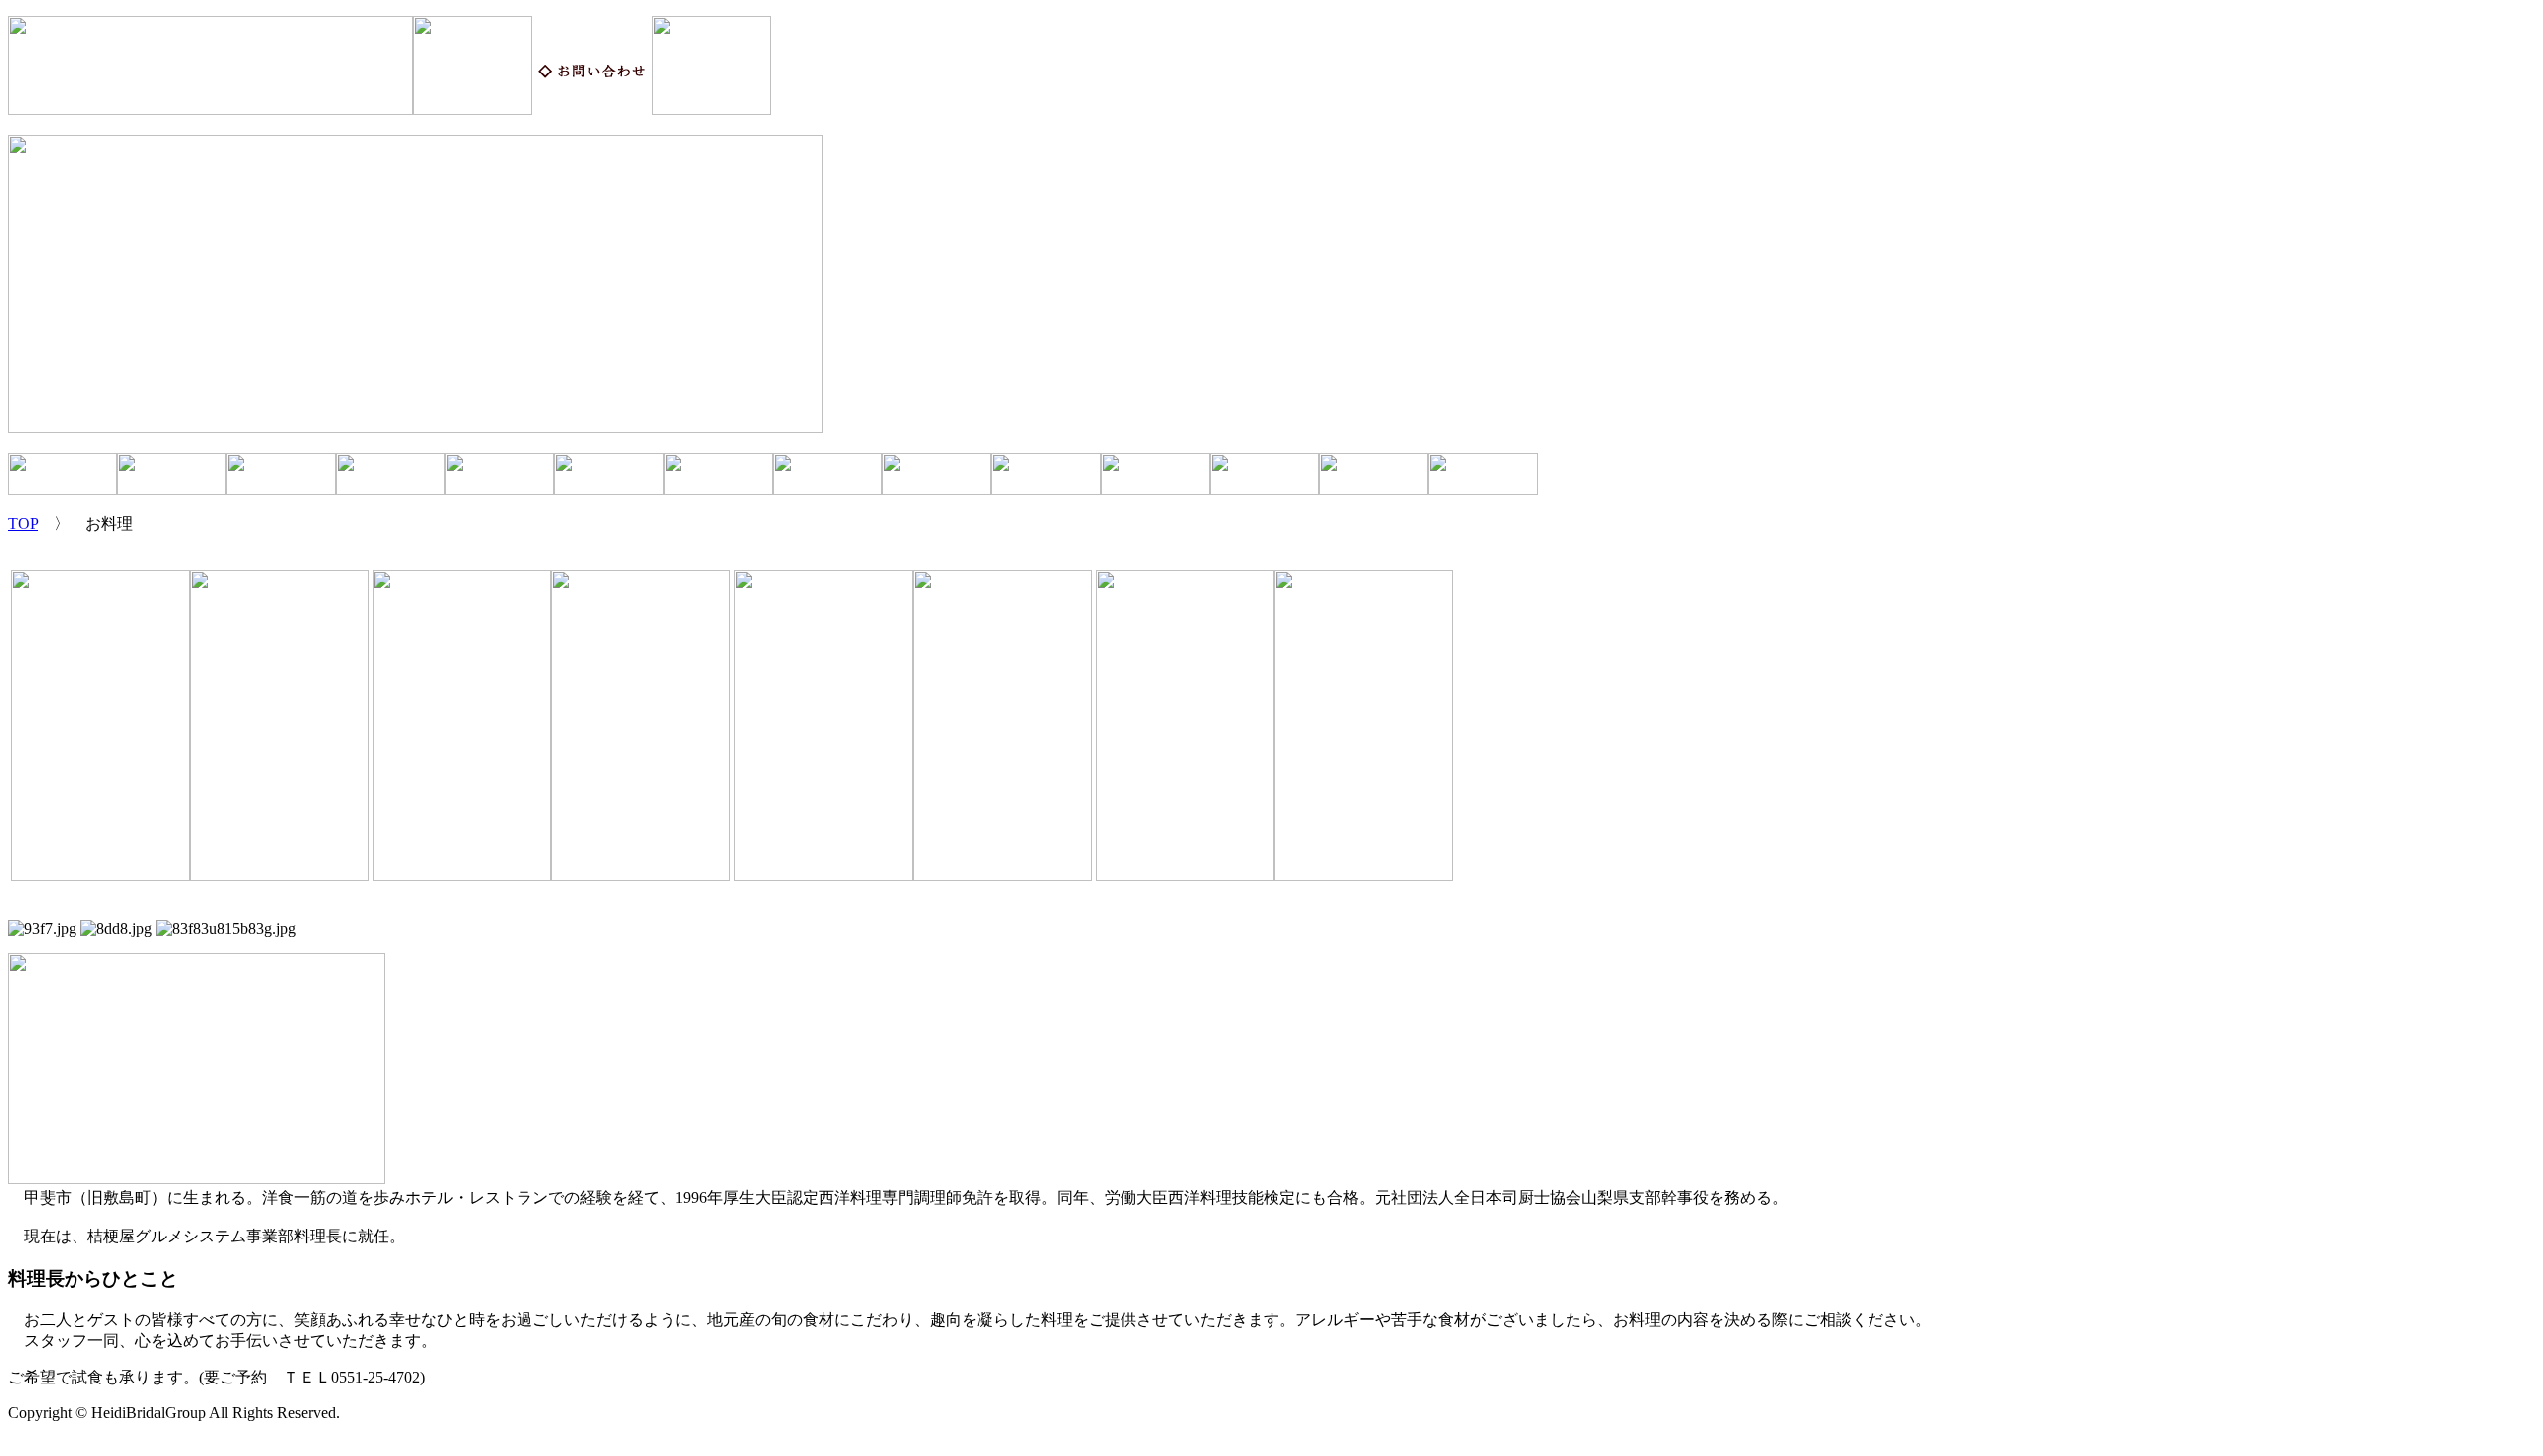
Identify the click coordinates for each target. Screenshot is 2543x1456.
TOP (23, 524)
